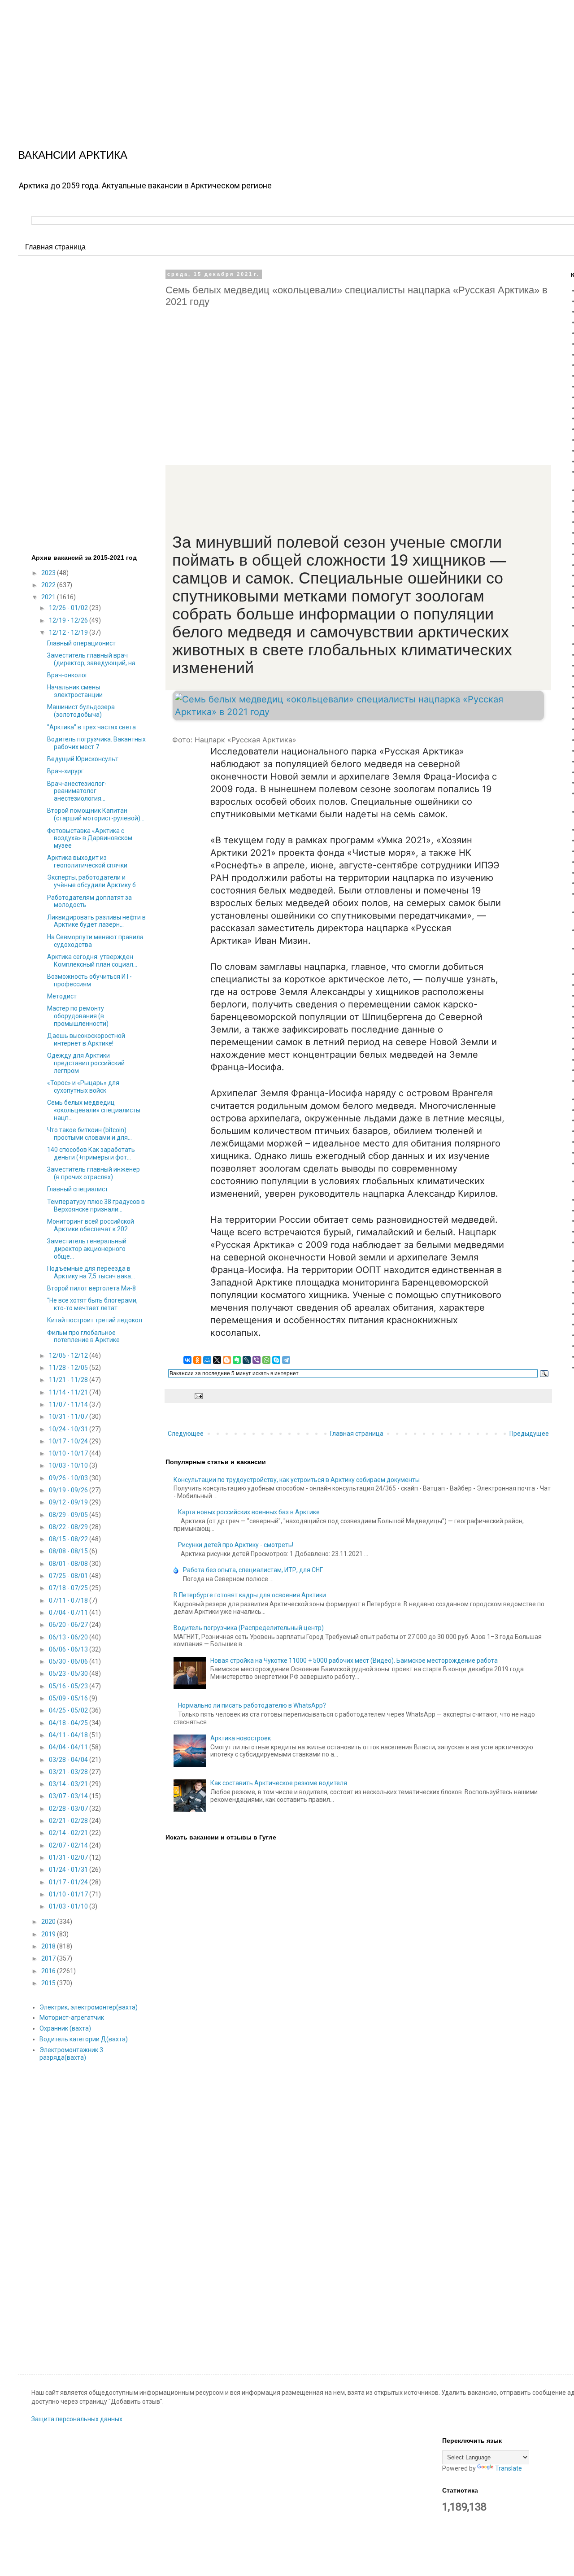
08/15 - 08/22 (69, 1539)
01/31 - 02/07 (69, 1857)
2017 (49, 1958)
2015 (49, 1983)
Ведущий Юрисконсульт (83, 759)
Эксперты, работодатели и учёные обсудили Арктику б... (93, 881)
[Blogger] (227, 1360)
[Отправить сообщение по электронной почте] (198, 1396)
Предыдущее (529, 1434)
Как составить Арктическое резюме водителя (279, 1783)
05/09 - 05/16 (69, 1698)
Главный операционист (81, 643)
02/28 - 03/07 (69, 1809)
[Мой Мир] (207, 1360)
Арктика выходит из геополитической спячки (87, 861)
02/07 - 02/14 (69, 1845)
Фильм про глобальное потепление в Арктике (83, 1336)
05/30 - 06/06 (69, 1661)
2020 (49, 1922)
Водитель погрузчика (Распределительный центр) (249, 1628)
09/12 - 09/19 (69, 1502)
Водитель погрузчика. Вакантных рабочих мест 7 (96, 743)
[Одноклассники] (197, 1360)
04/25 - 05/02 (69, 1710)
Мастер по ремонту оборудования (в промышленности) (78, 1016)
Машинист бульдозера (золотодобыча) (81, 711)
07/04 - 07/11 (69, 1613)
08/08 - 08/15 (69, 1551)
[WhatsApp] (266, 1360)
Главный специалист (78, 1189)
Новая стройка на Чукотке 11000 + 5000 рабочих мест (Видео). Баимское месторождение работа (354, 1661)
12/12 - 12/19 (69, 632)
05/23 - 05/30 (69, 1674)
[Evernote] (237, 1360)
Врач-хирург (65, 771)
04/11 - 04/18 (69, 1735)
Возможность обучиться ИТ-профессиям (89, 980)
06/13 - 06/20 (69, 1637)
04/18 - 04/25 (69, 1723)
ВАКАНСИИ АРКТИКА (73, 155)
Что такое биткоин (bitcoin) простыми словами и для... (89, 1134)
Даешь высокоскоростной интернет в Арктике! (86, 1040)
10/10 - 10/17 (69, 1453)
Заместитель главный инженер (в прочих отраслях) (93, 1173)
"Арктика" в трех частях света (91, 727)
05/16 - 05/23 (69, 1686)
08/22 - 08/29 (69, 1527)
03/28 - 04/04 (69, 1760)
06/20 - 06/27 (69, 1625)
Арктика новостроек (241, 1738)
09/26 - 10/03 (69, 1478)
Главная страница (55, 247)
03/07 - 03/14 (69, 1796)
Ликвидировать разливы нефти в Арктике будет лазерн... (96, 921)
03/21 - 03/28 (69, 1772)
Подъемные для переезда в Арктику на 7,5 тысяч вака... (91, 1272)
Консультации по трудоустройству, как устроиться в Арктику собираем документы (297, 1480)
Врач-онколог (67, 675)
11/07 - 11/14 (69, 1404)
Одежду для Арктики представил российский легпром (86, 1063)
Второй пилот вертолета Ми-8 (91, 1288)
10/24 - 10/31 (69, 1429)
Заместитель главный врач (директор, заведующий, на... (93, 659)
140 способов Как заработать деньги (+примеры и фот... (91, 1153)
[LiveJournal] (247, 1360)
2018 (49, 1946)
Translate (509, 2468)
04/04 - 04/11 (69, 1747)
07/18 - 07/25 (69, 1588)
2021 (49, 597)
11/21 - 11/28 (69, 1380)
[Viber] (257, 1360)
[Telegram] (286, 1360)
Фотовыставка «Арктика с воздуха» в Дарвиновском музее (90, 838)
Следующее (186, 1434)
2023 (49, 573)
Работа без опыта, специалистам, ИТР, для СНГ (253, 1570)
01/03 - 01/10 (69, 1906)
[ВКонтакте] (187, 1360)
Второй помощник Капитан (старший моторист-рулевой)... (96, 814)
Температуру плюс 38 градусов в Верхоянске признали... (96, 1205)
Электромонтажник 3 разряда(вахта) (71, 2054)
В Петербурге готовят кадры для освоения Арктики (250, 1595)
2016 (49, 1971)
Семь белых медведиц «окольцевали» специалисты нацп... (94, 1110)
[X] (217, 1360)
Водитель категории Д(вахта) (84, 2039)
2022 (49, 585)
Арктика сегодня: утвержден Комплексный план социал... (92, 961)
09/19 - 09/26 (69, 1490)
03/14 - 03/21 (69, 1784)
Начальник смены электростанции (75, 691)
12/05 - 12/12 (69, 1356)
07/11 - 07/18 (69, 1600)
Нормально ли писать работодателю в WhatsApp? (252, 1705)
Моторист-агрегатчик (72, 2018)
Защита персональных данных (77, 2419)
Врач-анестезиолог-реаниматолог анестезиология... (77, 791)
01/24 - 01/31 (69, 1870)
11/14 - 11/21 (69, 1392)
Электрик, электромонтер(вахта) (89, 2007)
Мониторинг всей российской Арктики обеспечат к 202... (91, 1225)
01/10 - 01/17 (69, 1894)
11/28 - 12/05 (69, 1368)
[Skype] (276, 1360)
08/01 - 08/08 (69, 1564)
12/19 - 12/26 (69, 620)
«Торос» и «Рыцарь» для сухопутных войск (83, 1087)
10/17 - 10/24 (69, 1441)
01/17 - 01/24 (69, 1882)
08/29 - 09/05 (69, 1515)
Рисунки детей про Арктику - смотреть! (236, 1545)
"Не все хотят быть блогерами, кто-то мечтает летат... (92, 1304)
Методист (62, 996)
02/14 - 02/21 (69, 1833)
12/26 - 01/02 (69, 608)
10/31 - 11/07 (69, 1417)
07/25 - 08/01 (69, 1576)
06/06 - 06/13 (69, 1649)
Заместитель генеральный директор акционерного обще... (87, 1249)
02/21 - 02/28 (69, 1821)
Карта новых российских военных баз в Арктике (249, 1512)
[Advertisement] (269, 63)
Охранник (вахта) (65, 2028)
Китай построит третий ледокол (95, 1320)
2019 (49, 1934)
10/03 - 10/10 (69, 1465)
